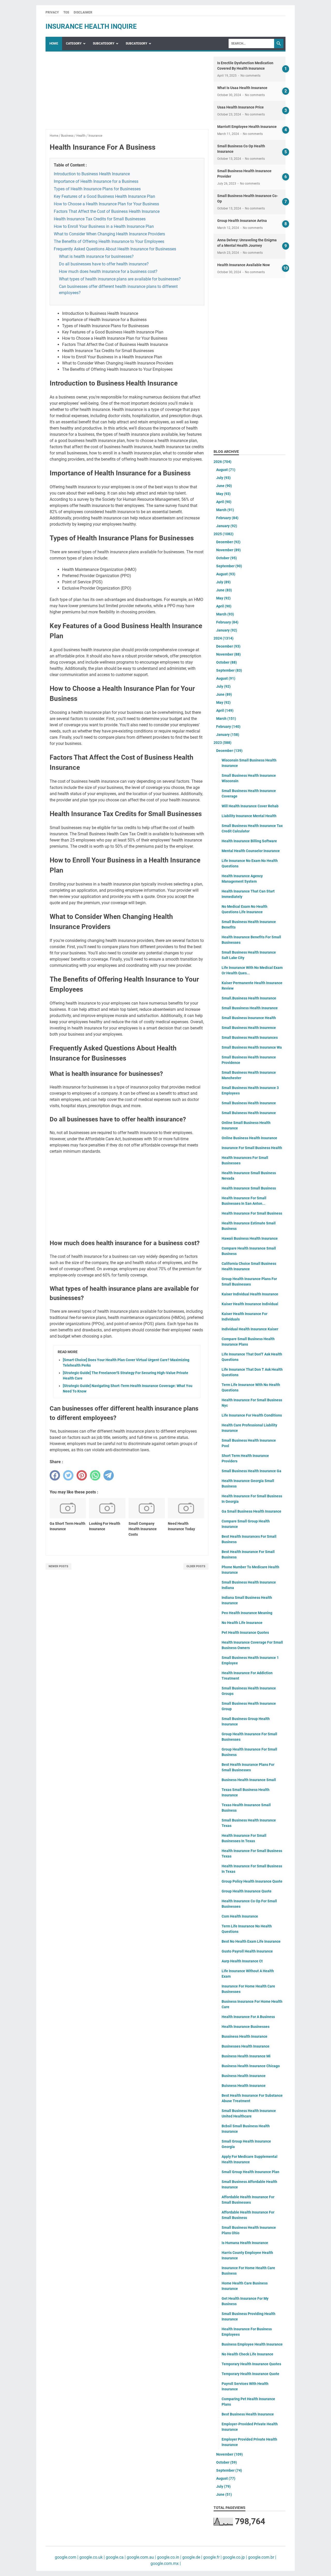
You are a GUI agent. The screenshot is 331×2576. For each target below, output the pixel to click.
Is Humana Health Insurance (245, 2243)
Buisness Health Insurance (244, 2086)
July (223, 478)
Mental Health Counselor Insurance (251, 851)
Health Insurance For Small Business (252, 1213)
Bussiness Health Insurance (245, 2036)
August (226, 470)
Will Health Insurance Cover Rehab (250, 806)
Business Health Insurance (244, 2076)
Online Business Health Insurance (249, 1138)
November (228, 550)
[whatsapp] (95, 1475)
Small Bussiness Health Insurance (250, 1008)
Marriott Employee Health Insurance (247, 127)
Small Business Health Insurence (249, 1028)
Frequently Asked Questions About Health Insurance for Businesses (115, 249)
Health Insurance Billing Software (249, 841)
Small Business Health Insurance (249, 1103)
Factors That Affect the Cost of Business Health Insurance (107, 211)
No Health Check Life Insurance (247, 2354)
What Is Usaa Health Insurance (242, 88)
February (227, 518)
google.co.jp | (234, 2557)
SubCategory (104, 43)
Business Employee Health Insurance (252, 2344)
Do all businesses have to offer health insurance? (104, 264)
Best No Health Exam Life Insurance (251, 1941)
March (225, 510)
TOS (66, 12)
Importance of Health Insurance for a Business (96, 181)
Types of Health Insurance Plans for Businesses (97, 189)
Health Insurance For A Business (248, 2017)
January (227, 526)
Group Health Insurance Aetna (242, 221)
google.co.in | (169, 2557)
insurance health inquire (91, 26)
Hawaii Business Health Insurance (250, 1238)
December (228, 542)
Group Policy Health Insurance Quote (252, 1881)
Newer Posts (58, 1566)
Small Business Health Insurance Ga (251, 1471)
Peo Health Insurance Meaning (247, 1613)
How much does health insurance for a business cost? (108, 271)
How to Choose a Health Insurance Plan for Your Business (106, 204)
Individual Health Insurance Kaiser (250, 1329)
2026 (223, 462)
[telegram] (109, 1475)
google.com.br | (262, 2557)
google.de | (192, 2557)
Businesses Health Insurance (246, 2046)
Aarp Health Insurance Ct (242, 1961)
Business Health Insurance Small (249, 1780)
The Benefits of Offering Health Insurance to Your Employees (109, 241)
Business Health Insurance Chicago (251, 2066)
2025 (224, 534)
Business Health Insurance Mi (246, 2056)
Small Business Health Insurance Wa (252, 1047)
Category (74, 43)
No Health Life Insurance (242, 1623)
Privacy (52, 12)
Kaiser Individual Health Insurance (250, 1294)
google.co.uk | (92, 2557)
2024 (224, 638)
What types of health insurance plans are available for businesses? (120, 279)
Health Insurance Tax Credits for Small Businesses (100, 219)
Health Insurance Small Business (249, 1188)
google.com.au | (141, 2557)
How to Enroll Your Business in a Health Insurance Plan (104, 226)
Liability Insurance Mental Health (249, 816)
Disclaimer (83, 12)
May (223, 494)
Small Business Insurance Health (249, 1018)
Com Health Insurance (240, 1916)
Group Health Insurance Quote (247, 1891)
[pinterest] (82, 1475)
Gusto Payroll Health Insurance (247, 1951)
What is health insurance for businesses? (96, 256)
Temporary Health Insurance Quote (250, 2374)
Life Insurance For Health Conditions (252, 1415)
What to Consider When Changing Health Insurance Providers (109, 234)
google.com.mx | (166, 2563)
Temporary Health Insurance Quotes (251, 2364)
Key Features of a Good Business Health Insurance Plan (104, 196)
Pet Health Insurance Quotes (245, 1632)
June (224, 486)
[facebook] (55, 1475)
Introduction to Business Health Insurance (92, 174)
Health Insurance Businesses (246, 2027)
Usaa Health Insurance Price (240, 107)
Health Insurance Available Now (243, 265)
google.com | (67, 2557)
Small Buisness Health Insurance (249, 1113)
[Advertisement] (127, 93)
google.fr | (212, 2557)
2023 (223, 743)
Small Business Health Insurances (250, 1037)
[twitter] (68, 1475)
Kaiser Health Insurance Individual (250, 1304)
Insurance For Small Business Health (252, 1148)
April (224, 502)
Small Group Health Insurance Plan (250, 2172)
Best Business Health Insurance (248, 2414)
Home (54, 43)
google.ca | (115, 2557)
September (229, 566)
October (227, 558)
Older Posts (196, 1566)
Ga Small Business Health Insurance (251, 1511)
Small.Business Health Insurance (249, 998)
